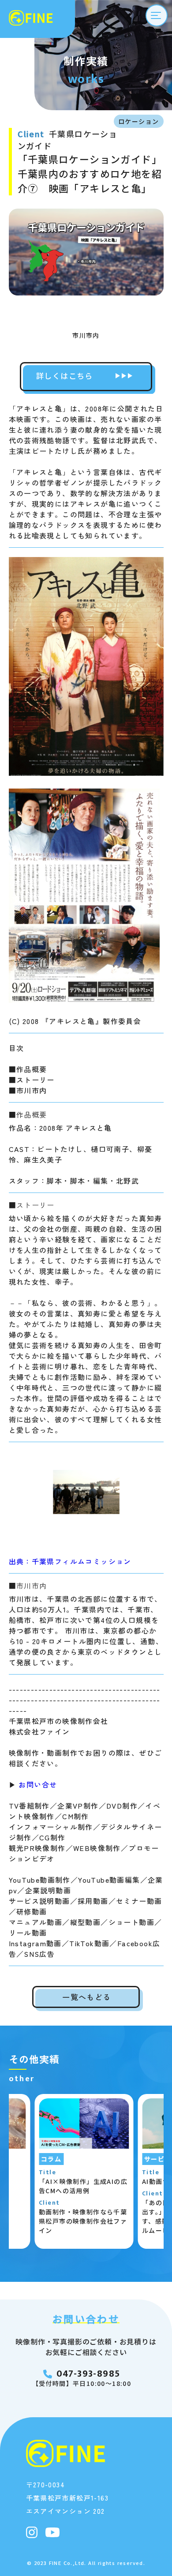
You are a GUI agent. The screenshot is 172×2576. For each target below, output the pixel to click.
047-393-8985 (88, 2374)
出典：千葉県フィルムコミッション (70, 1561)
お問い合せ (37, 1784)
